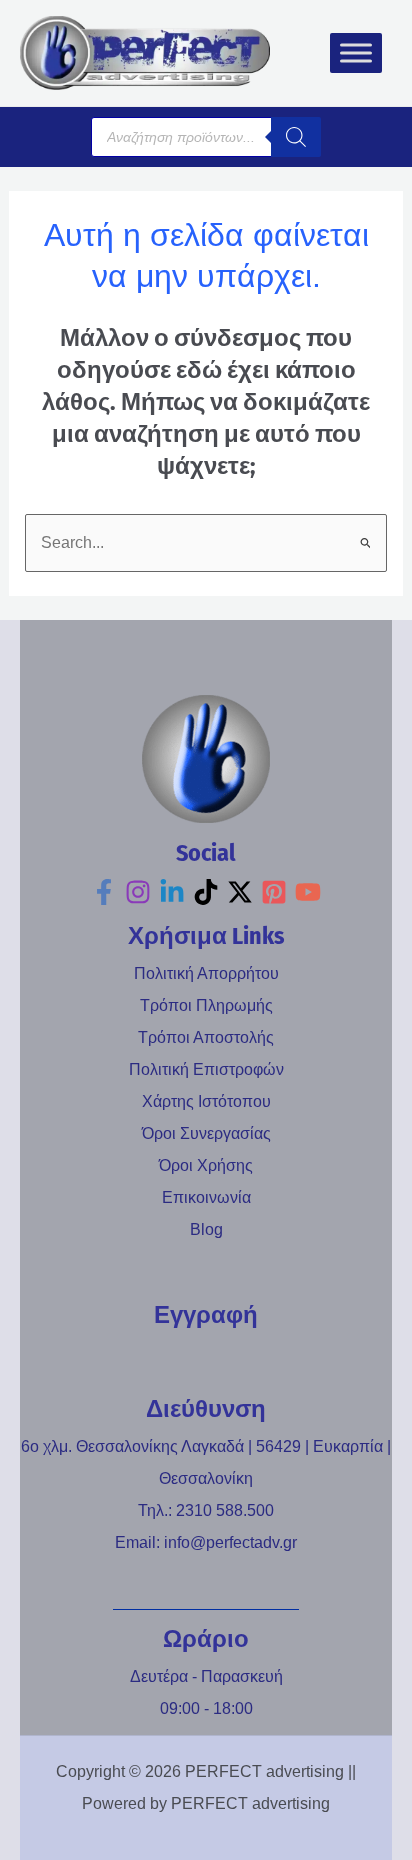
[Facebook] (104, 892)
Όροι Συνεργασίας (206, 1133)
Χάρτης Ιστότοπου (206, 1101)
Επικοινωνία (206, 1197)
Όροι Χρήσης (206, 1165)
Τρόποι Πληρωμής (206, 1005)
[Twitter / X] (240, 892)
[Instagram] (138, 892)
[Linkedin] (172, 892)
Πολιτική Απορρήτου (206, 973)
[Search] (296, 137)
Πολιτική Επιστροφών (206, 1069)
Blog (206, 1229)
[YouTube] (308, 892)
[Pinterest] (274, 892)
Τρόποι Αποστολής (206, 1037)
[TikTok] (206, 892)
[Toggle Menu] (356, 53)
